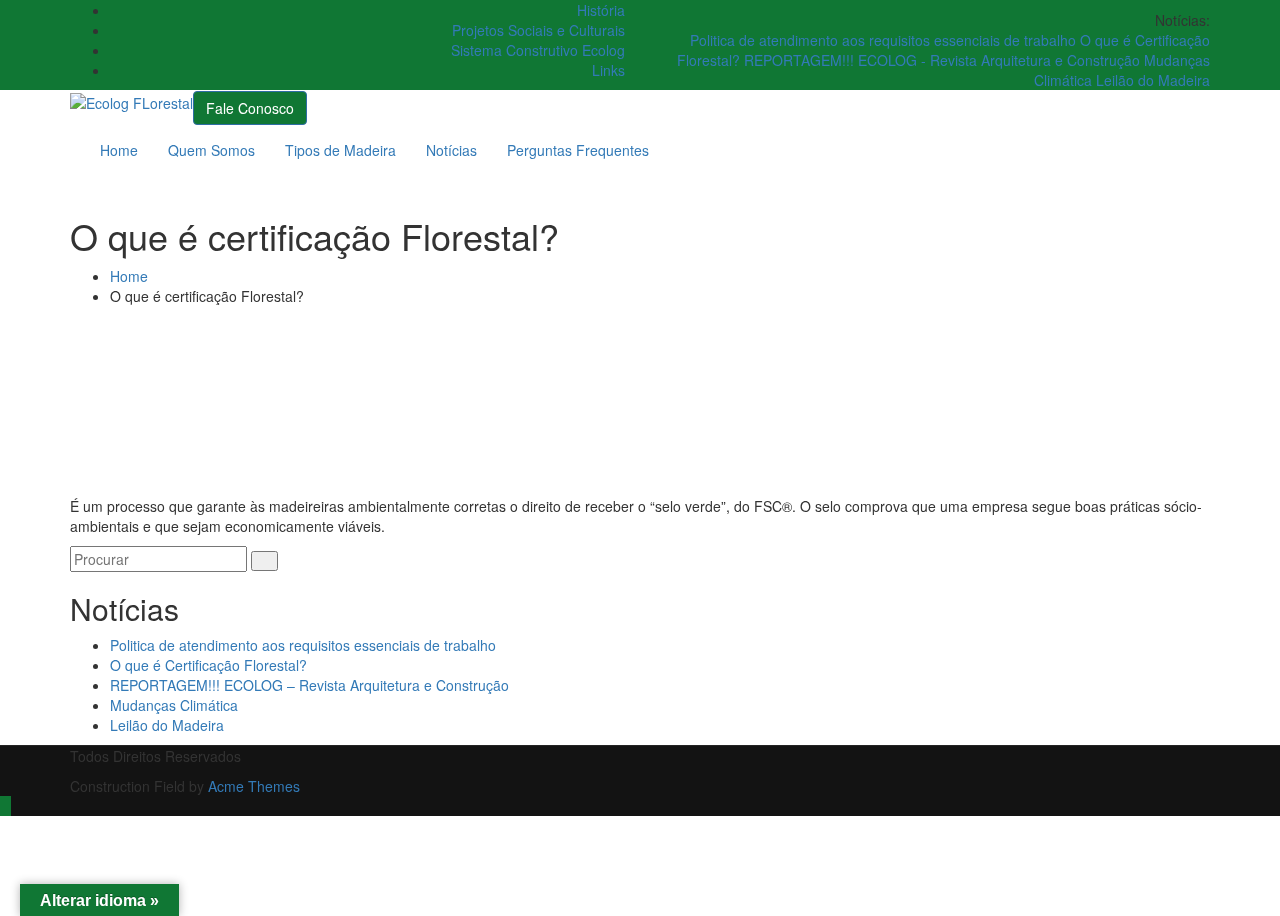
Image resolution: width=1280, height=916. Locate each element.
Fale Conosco (250, 108)
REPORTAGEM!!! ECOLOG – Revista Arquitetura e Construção (309, 685)
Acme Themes (254, 786)
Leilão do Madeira (1153, 80)
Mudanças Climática (174, 705)
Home (119, 150)
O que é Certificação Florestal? (208, 665)
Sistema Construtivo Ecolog (538, 50)
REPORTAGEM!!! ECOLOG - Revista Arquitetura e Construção (944, 60)
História (601, 10)
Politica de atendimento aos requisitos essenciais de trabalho (885, 40)
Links (608, 70)
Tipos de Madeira (340, 150)
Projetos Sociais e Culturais (538, 30)
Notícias (451, 150)
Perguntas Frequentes (578, 150)
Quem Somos (211, 150)
